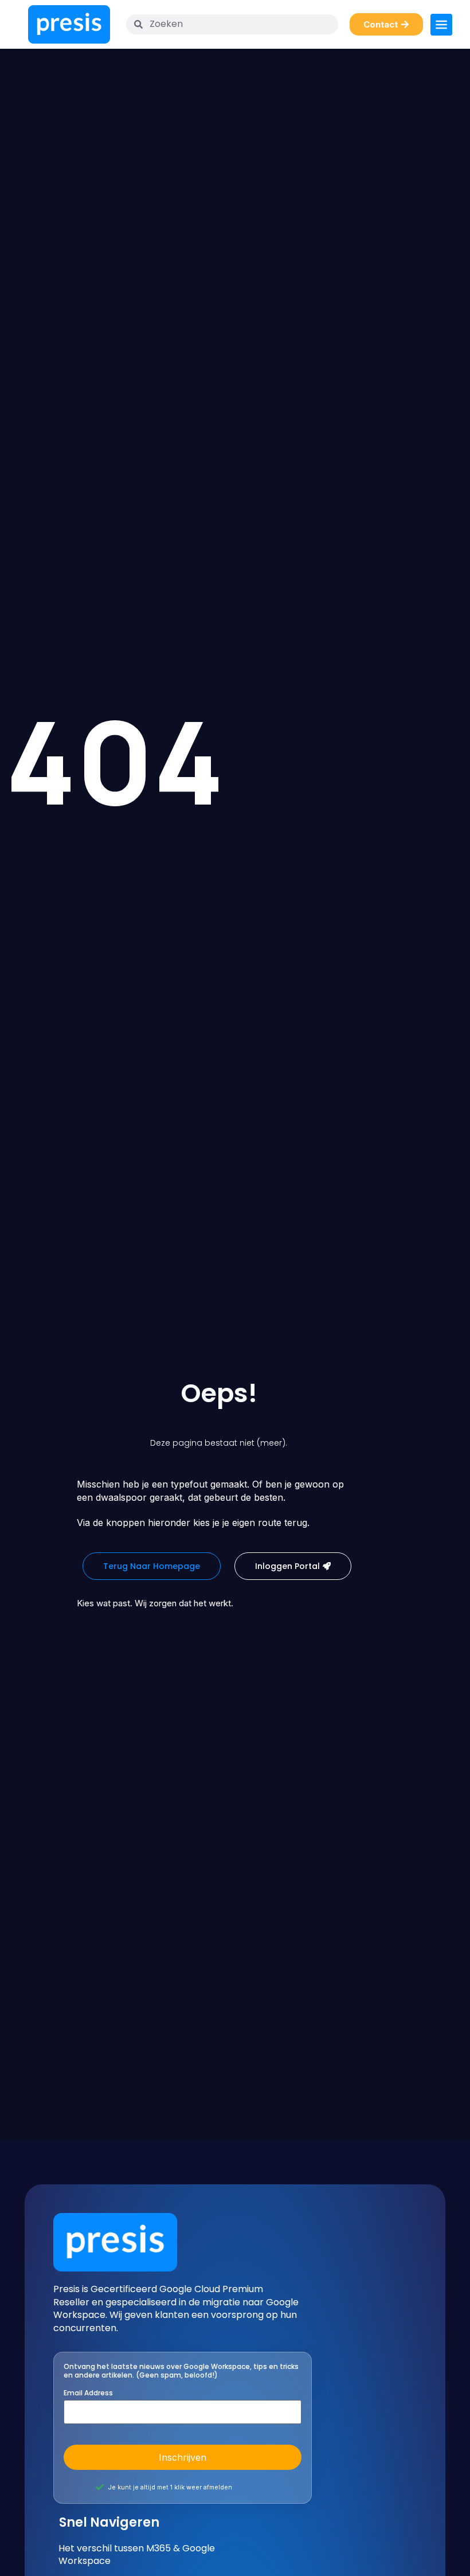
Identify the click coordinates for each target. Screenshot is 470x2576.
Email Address (88, 2393)
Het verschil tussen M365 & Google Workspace (137, 2555)
